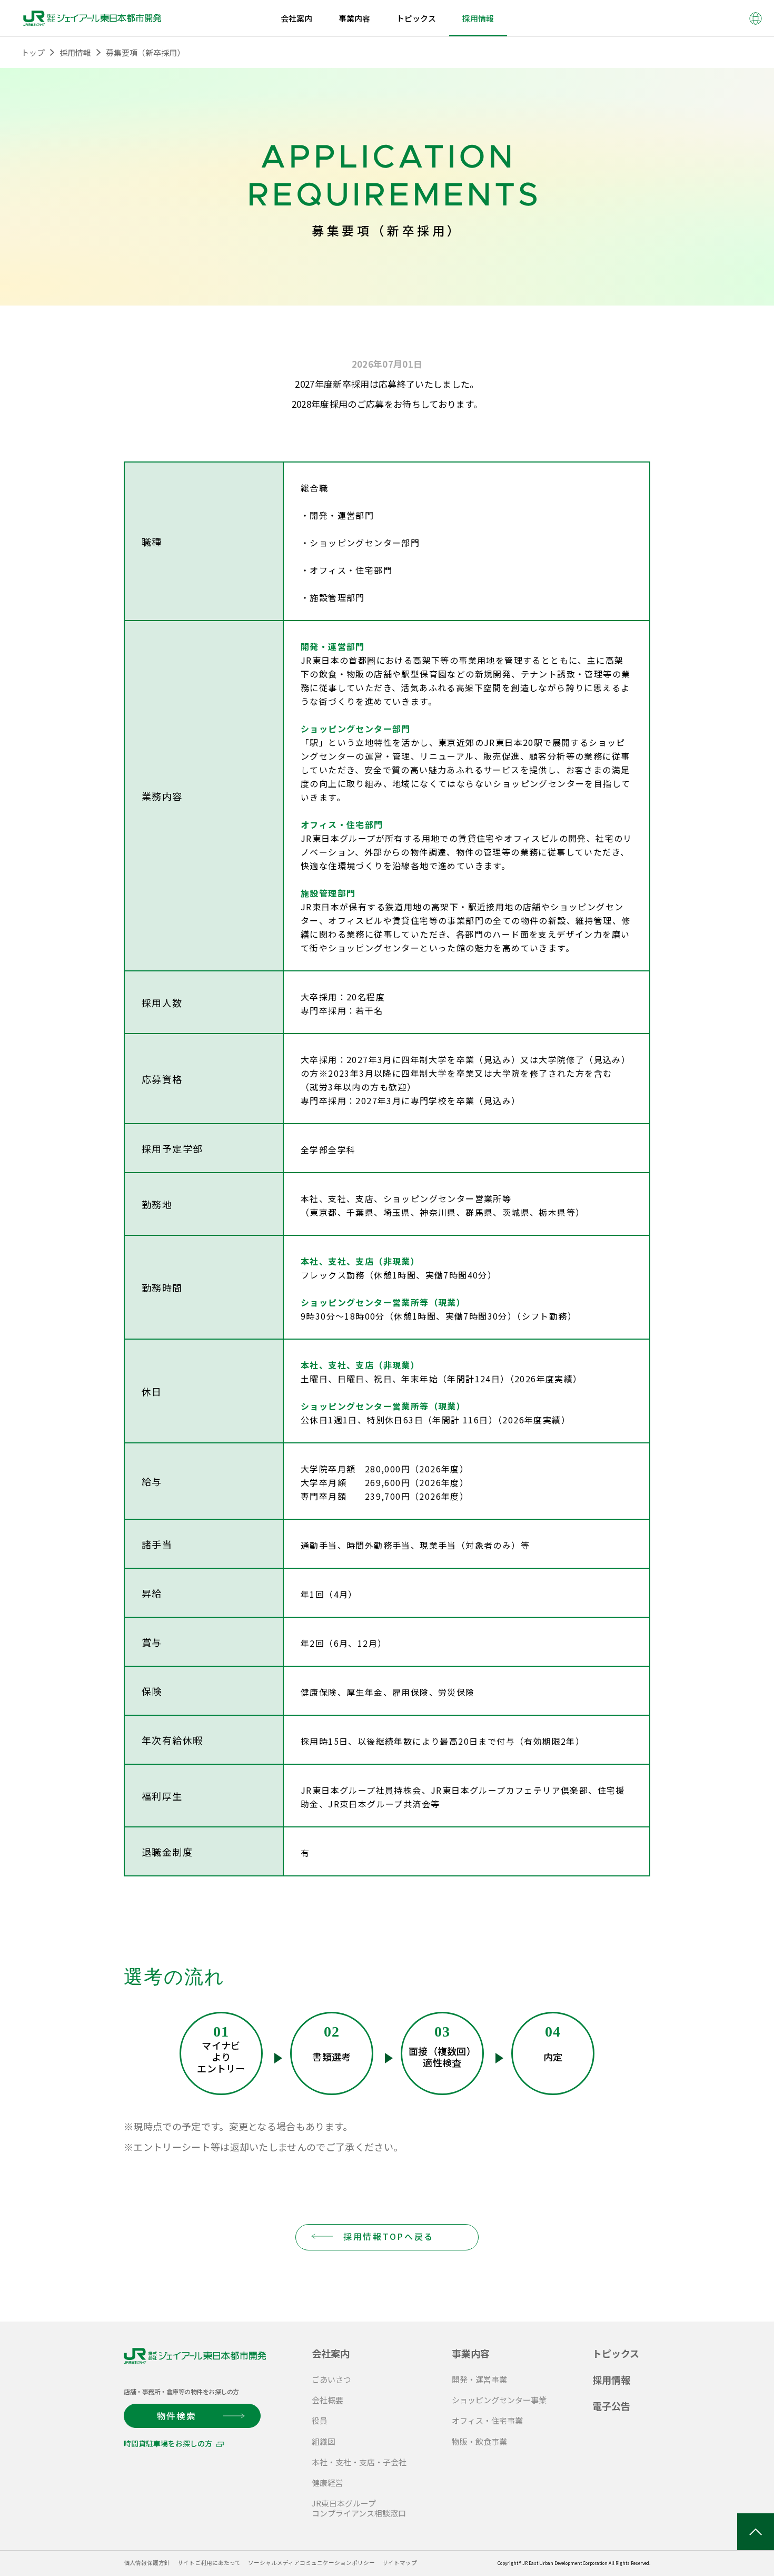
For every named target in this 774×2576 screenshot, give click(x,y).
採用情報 (75, 52)
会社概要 (328, 2400)
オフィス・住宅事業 (487, 2420)
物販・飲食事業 (479, 2441)
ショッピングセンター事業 (499, 2400)
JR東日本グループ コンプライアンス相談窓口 (359, 2508)
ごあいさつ (331, 2379)
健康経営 (328, 2482)
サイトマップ (400, 2563)
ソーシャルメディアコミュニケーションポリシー (311, 2563)
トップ (33, 52)
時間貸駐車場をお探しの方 (168, 2443)
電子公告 (611, 2406)
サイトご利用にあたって (209, 2563)
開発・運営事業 (479, 2379)
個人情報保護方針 (147, 2563)
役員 (320, 2420)
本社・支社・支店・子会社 (359, 2462)
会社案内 (331, 2353)
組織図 (324, 2441)
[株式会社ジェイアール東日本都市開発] (92, 18)
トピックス (616, 2353)
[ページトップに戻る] (756, 2532)
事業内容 (471, 2353)
